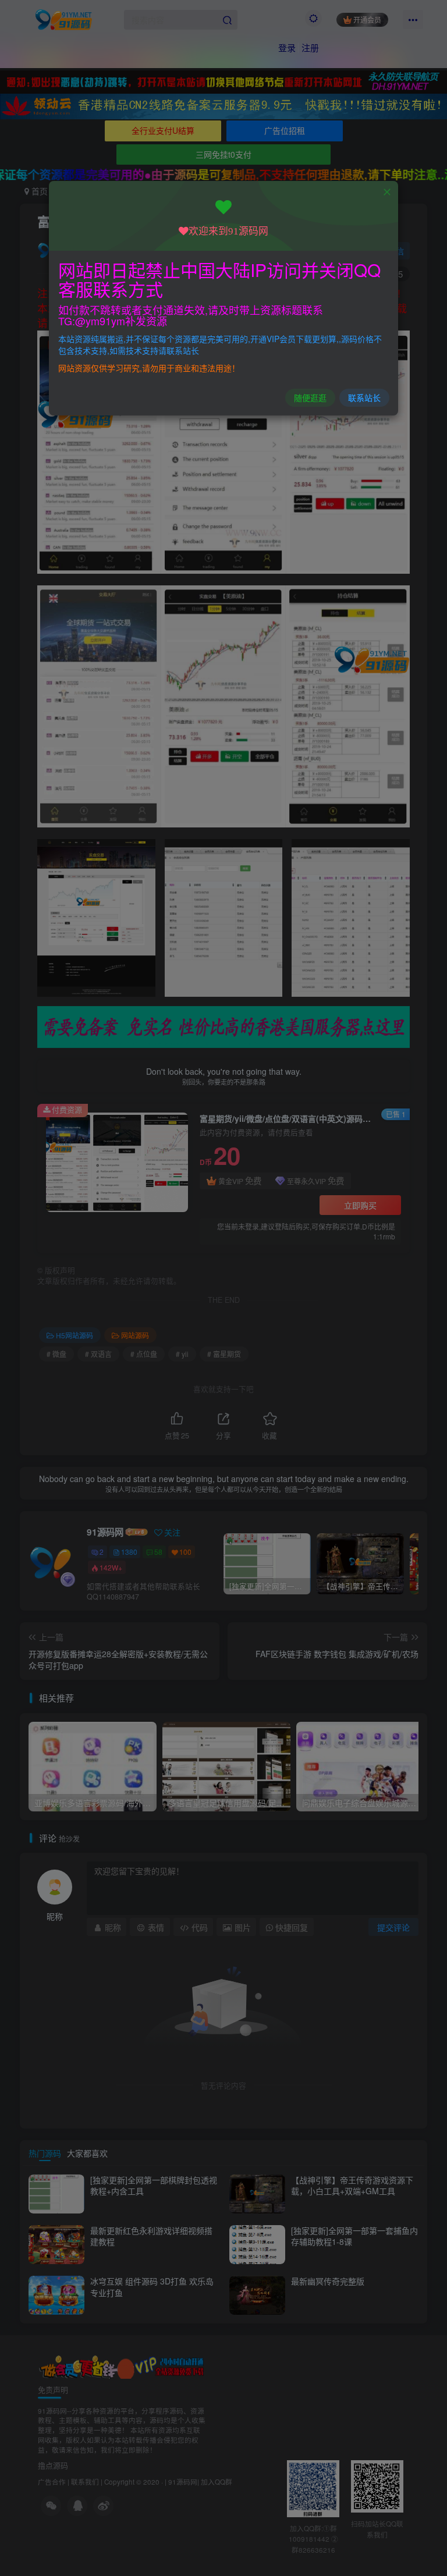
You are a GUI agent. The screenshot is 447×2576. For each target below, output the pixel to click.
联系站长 (364, 397)
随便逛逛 (310, 397)
